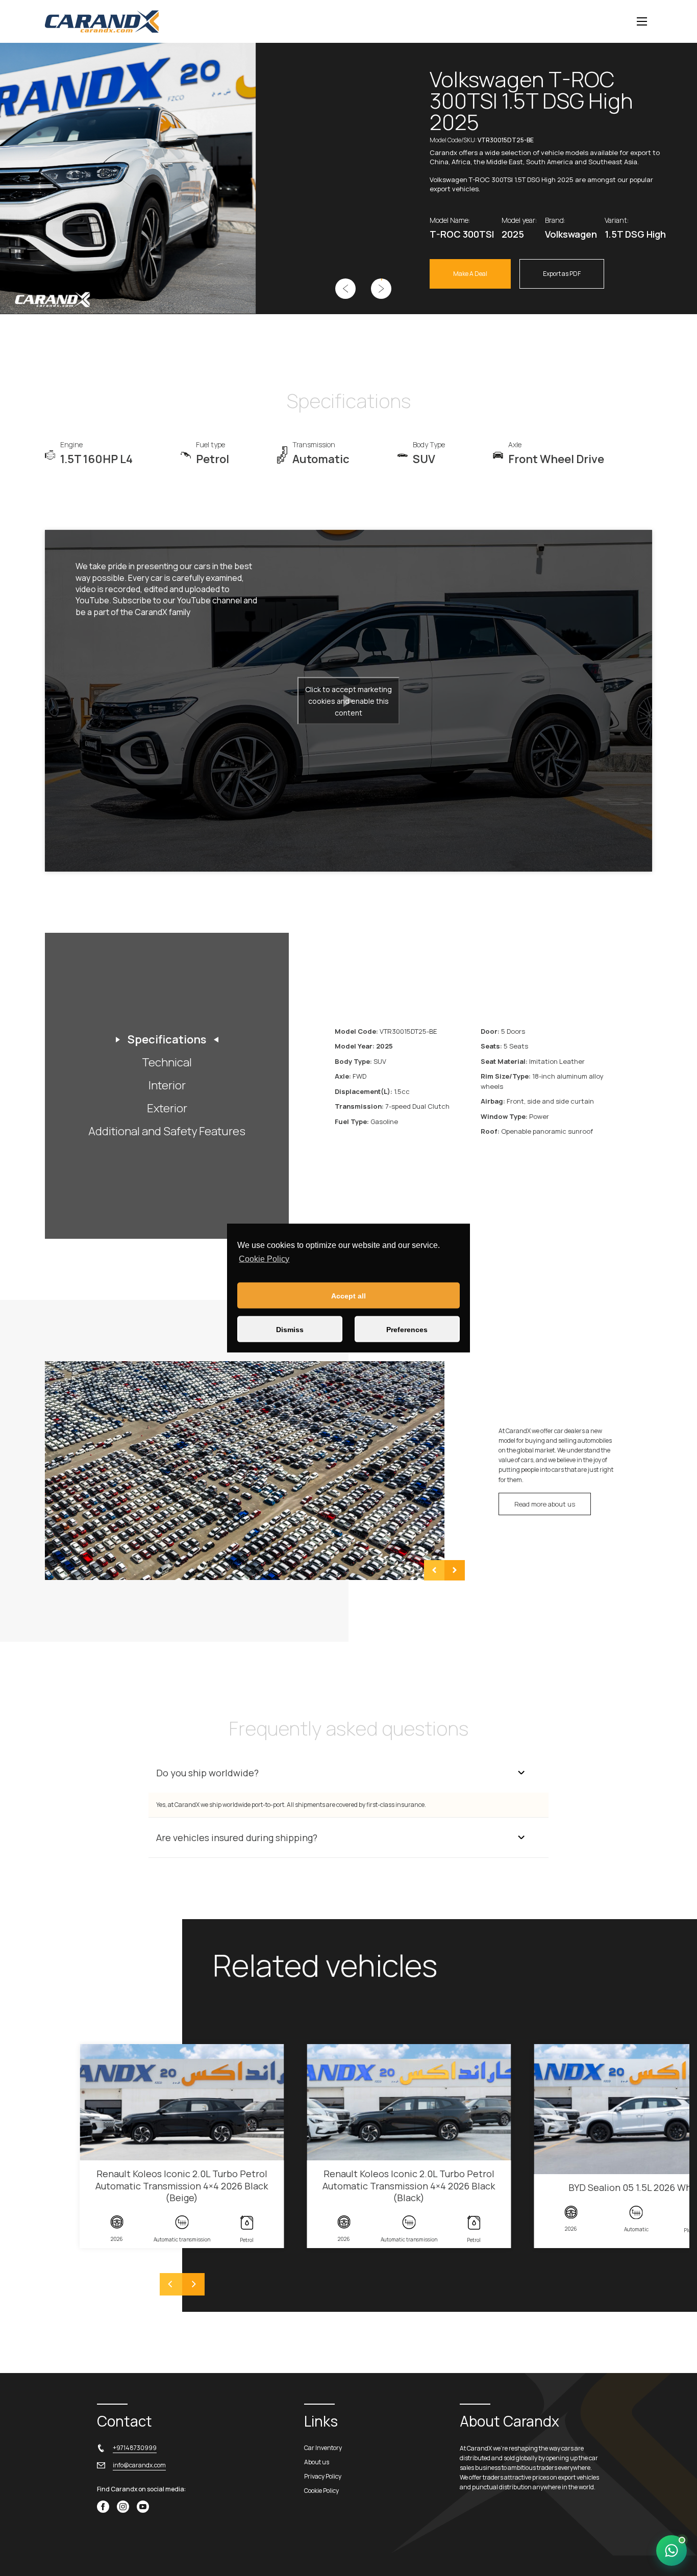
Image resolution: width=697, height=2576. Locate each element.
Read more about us (545, 1504)
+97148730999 (135, 2448)
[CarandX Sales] (671, 2551)
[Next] (193, 2284)
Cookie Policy (264, 1258)
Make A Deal (470, 274)
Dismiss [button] (290, 1329)
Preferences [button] (407, 1329)
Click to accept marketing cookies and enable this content (348, 700)
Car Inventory (323, 2448)
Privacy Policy (323, 2476)
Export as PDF (562, 274)
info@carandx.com (139, 2465)
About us (317, 2462)
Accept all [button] (348, 1295)
